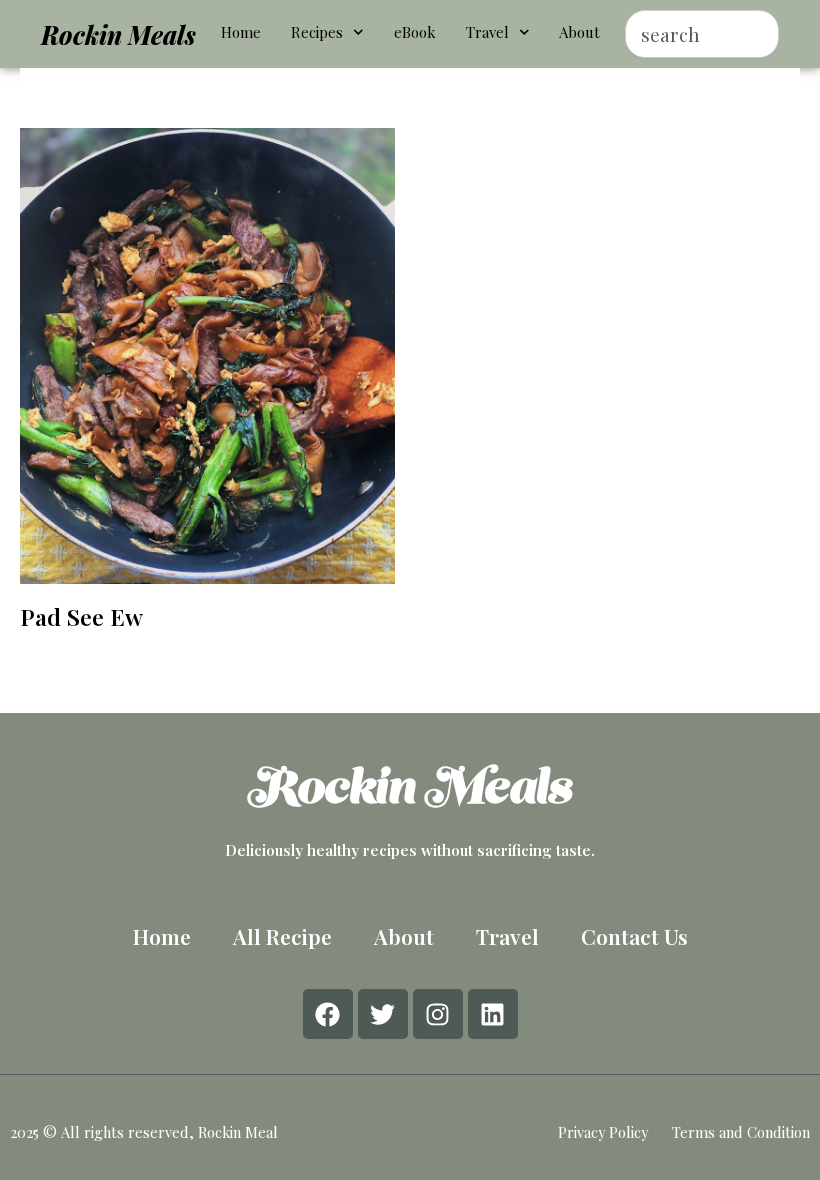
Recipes (317, 32)
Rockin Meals (118, 34)
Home (241, 32)
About (579, 32)
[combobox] (702, 34)
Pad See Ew (81, 616)
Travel (487, 32)
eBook (415, 32)
